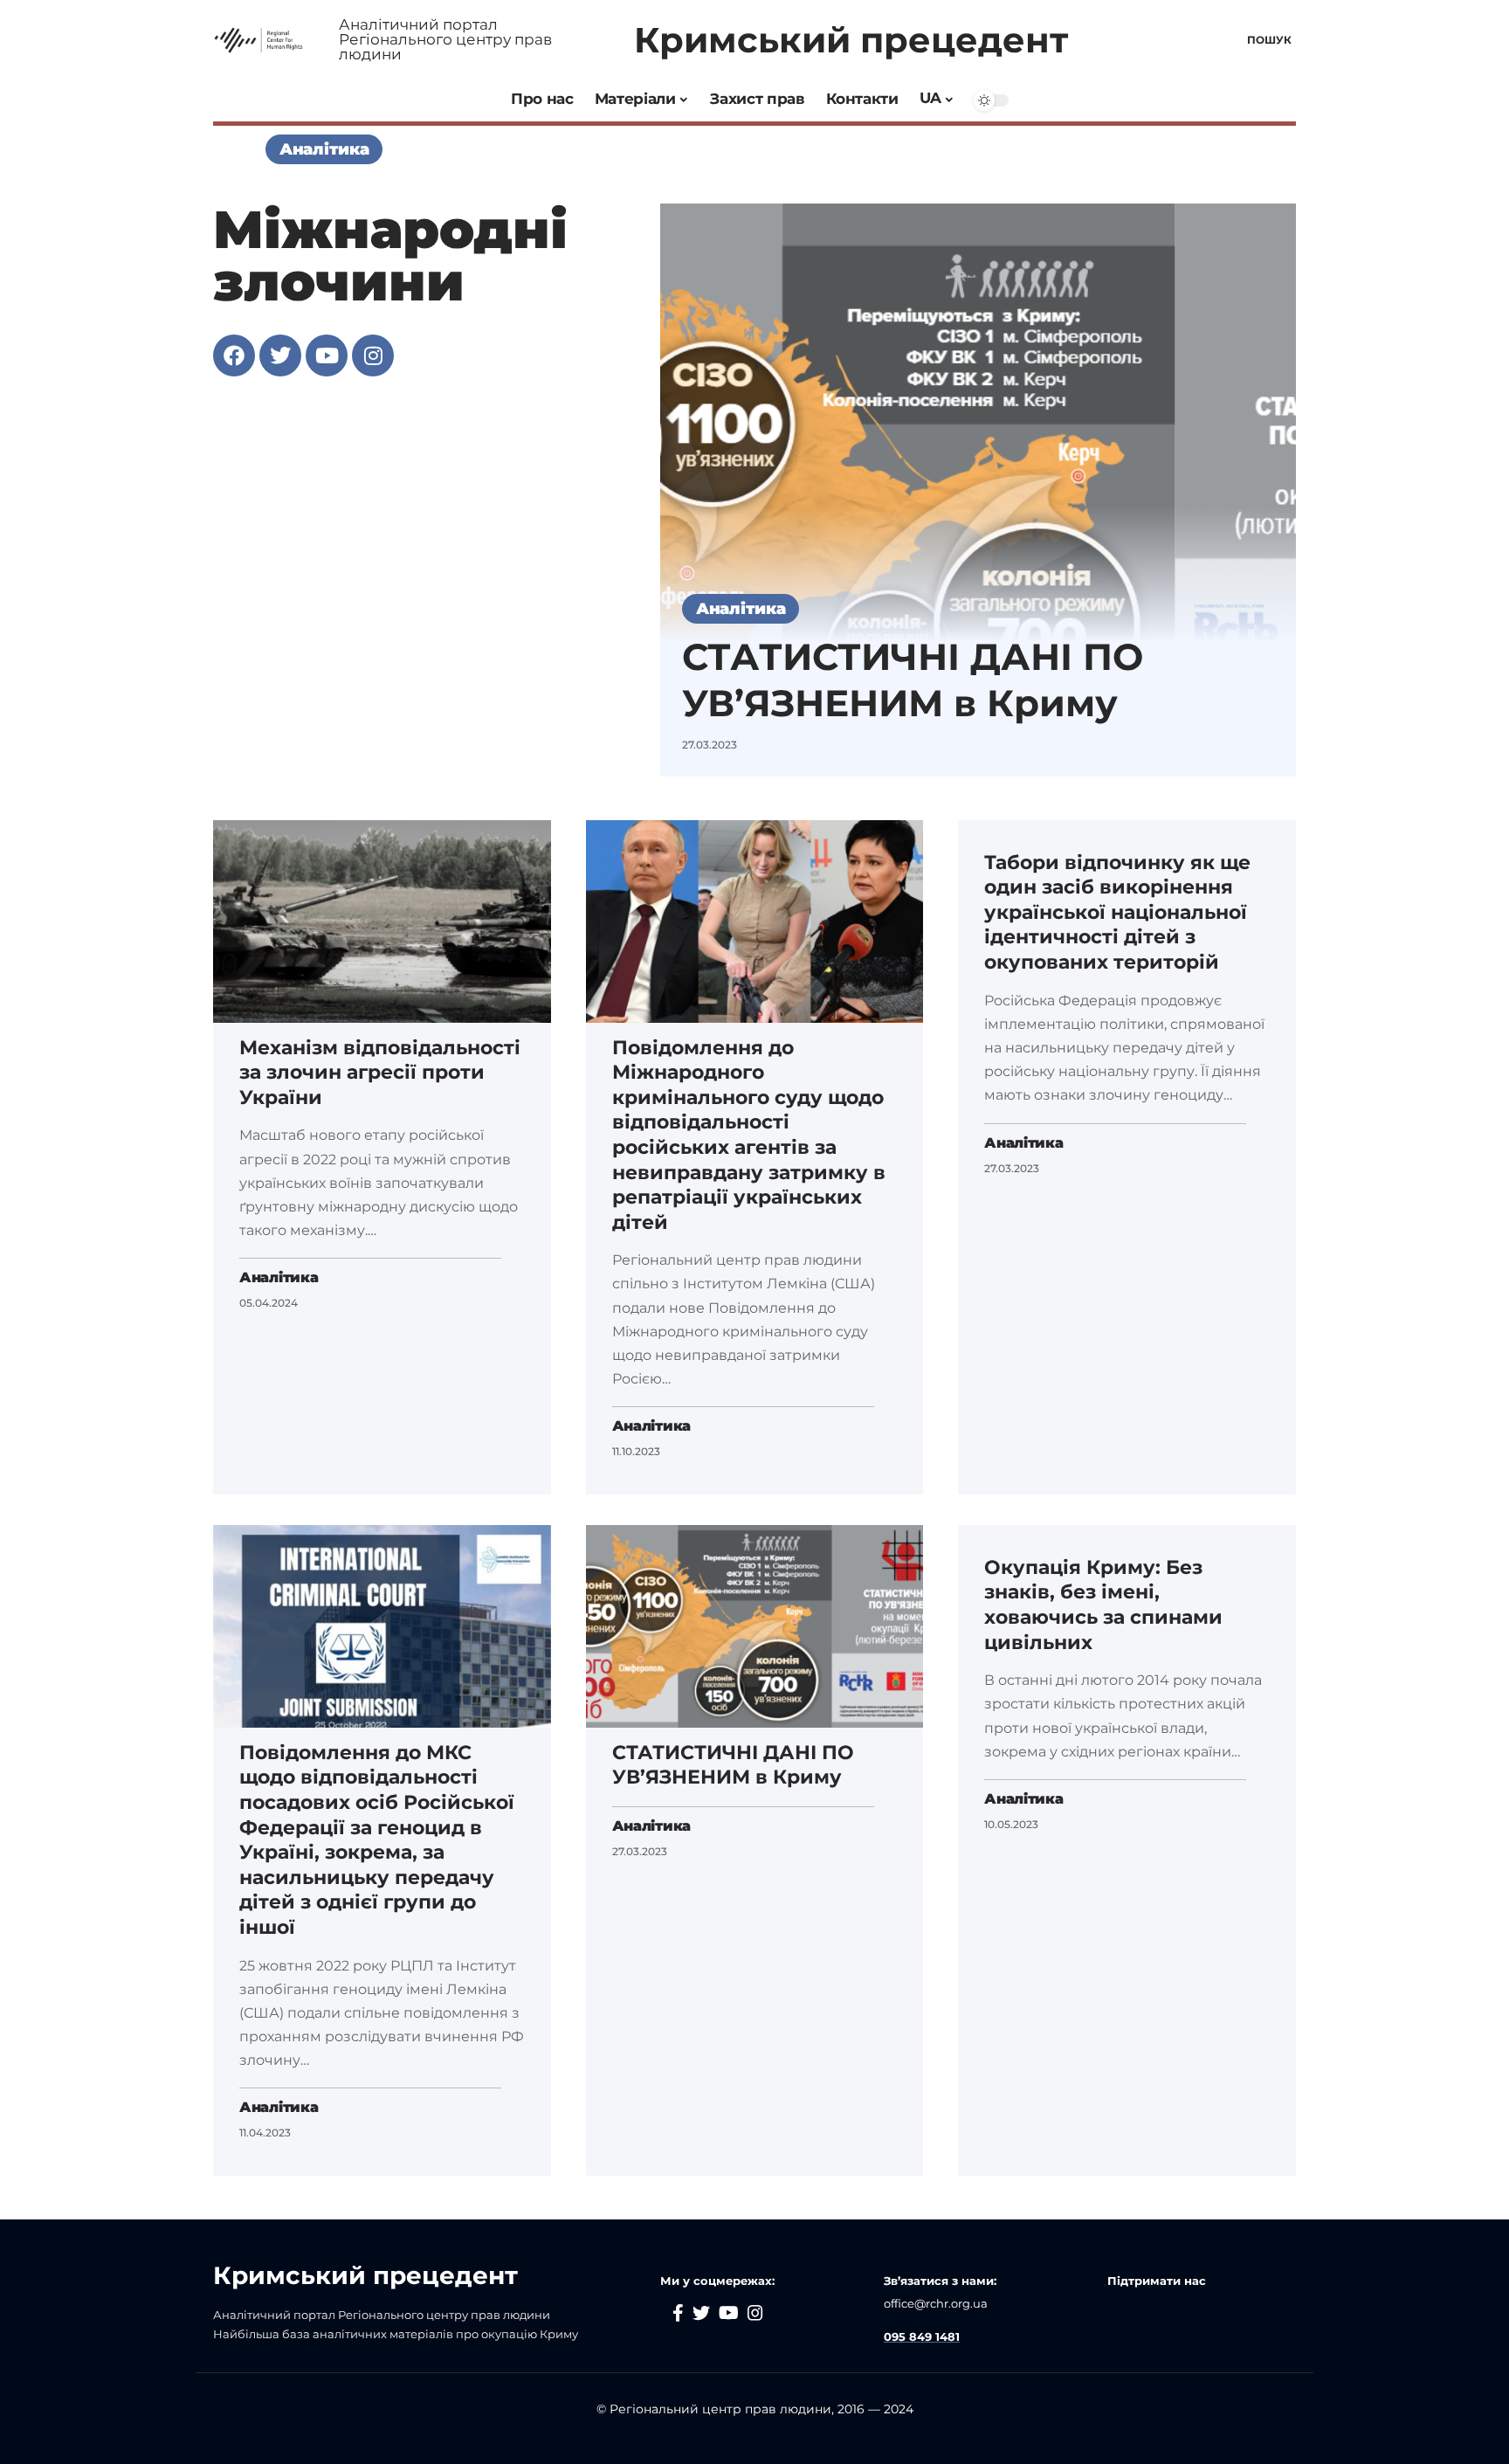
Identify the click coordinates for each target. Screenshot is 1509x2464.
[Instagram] (373, 355)
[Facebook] (234, 355)
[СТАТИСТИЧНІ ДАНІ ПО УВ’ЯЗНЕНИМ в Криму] (978, 490)
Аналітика (324, 149)
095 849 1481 (922, 2336)
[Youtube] (327, 355)
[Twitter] (280, 355)
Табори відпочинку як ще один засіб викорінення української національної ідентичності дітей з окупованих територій (1117, 912)
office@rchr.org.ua (936, 2303)
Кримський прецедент (851, 40)
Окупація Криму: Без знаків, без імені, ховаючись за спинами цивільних (1103, 1605)
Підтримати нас (1158, 2281)
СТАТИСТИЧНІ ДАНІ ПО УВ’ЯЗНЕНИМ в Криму (913, 680)
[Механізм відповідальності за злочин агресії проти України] (382, 921)
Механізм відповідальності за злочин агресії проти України (380, 1073)
